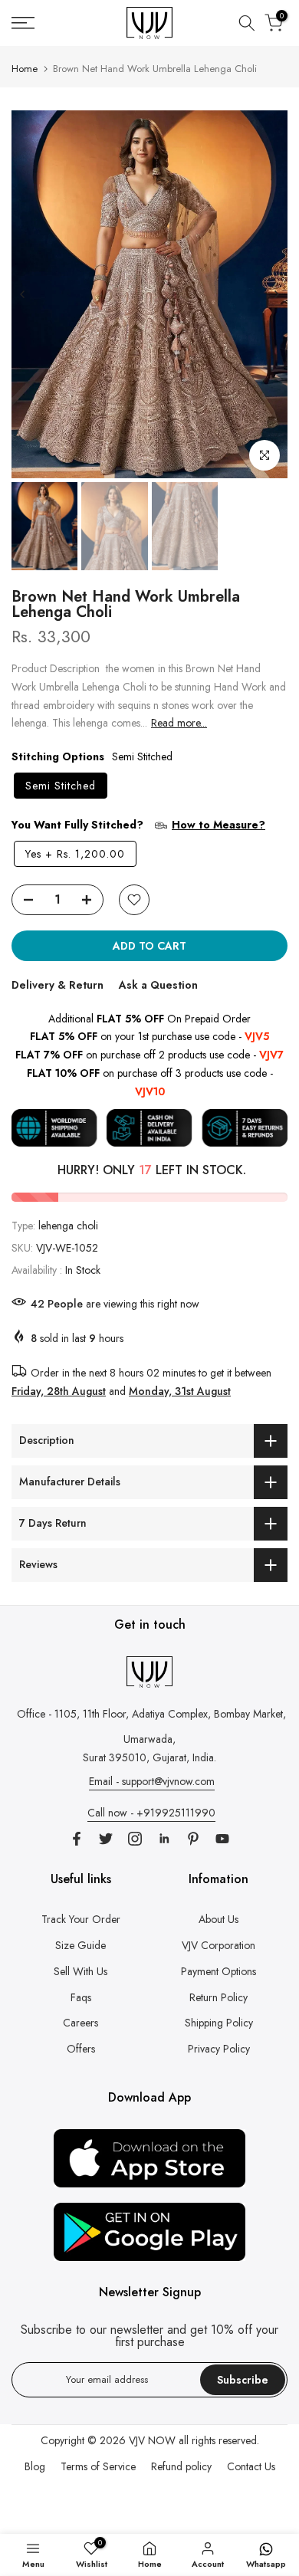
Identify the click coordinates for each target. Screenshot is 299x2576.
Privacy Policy (219, 2049)
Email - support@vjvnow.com (152, 1781)
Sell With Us (80, 1971)
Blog (35, 2466)
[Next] (276, 294)
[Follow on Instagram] (135, 1839)
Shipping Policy (219, 2023)
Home (25, 69)
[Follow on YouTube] (222, 1839)
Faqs (81, 1997)
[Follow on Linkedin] (164, 1839)
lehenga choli (68, 1226)
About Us (219, 1919)
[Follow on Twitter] (106, 1839)
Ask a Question (158, 985)
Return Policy (219, 1997)
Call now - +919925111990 (151, 1813)
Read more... (179, 723)
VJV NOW (152, 2440)
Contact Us (251, 2466)
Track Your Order (81, 1919)
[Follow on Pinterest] (193, 1839)
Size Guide (80, 1945)
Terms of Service (98, 2466)
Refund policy (181, 2466)
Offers (81, 2049)
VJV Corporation (219, 1945)
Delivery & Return (58, 985)
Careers (80, 2023)
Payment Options (219, 1971)
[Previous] (23, 294)
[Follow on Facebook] (77, 1839)
